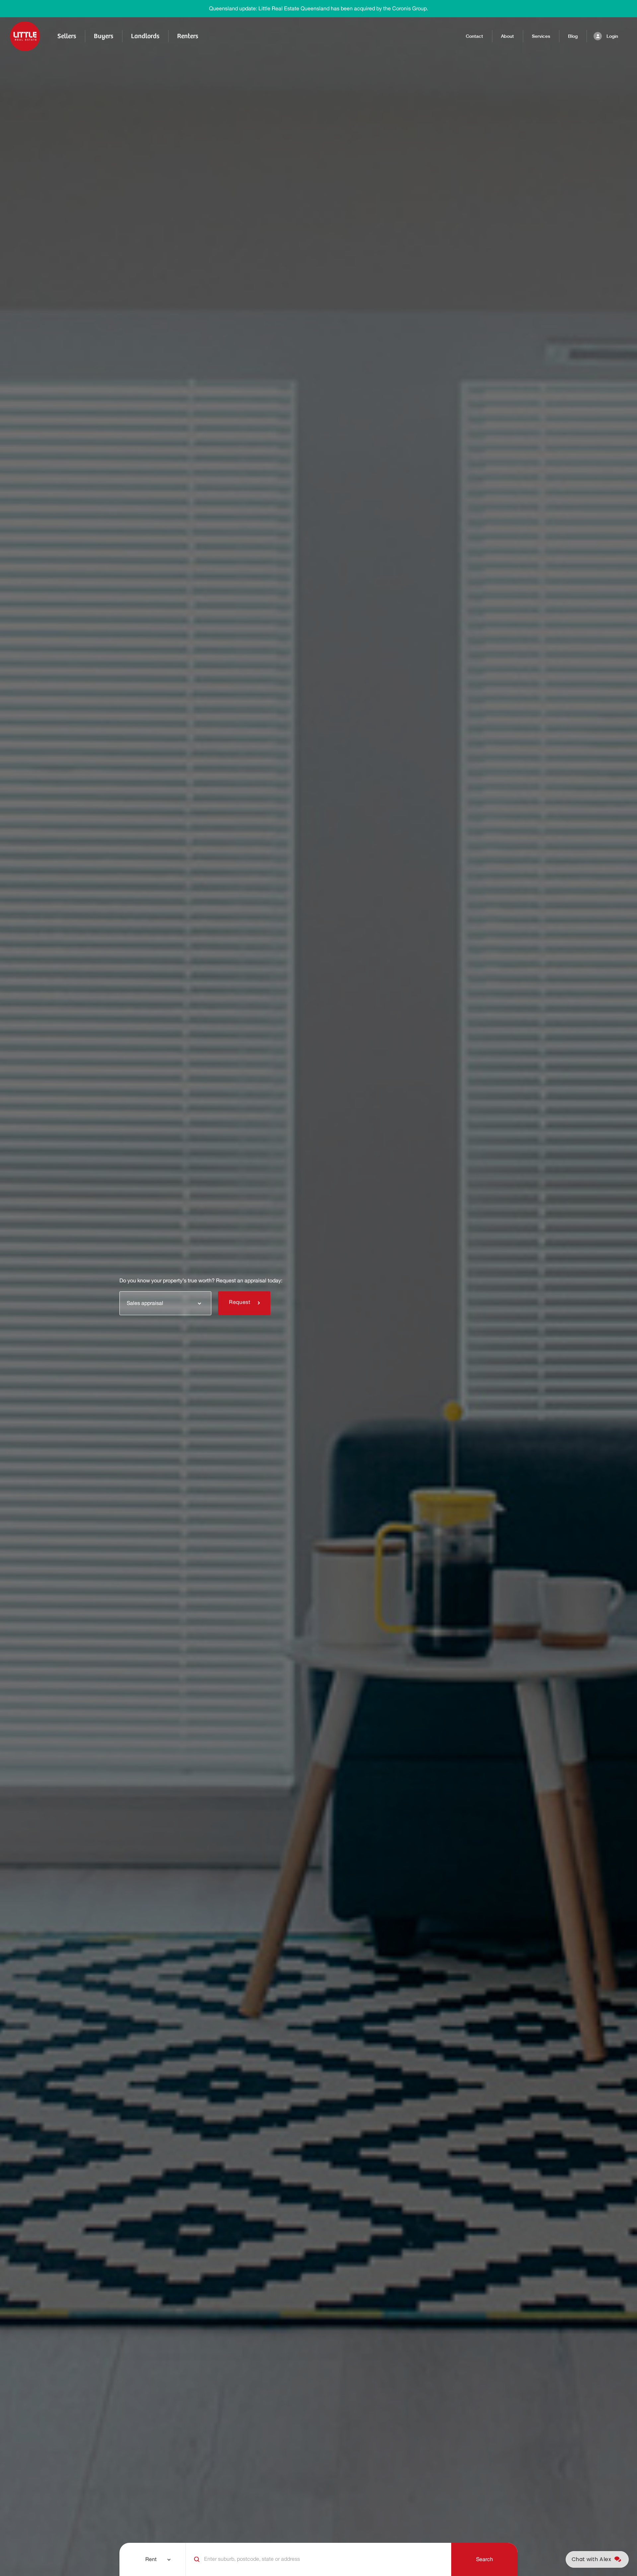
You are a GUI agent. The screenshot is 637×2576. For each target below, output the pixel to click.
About (507, 36)
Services (541, 36)
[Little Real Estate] (25, 36)
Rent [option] (151, 2559)
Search (485, 2559)
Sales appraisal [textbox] (145, 1303)
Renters (188, 36)
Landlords (145, 36)
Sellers (67, 36)
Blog (573, 36)
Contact (474, 36)
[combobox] (165, 1303)
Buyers (104, 36)
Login (612, 36)
